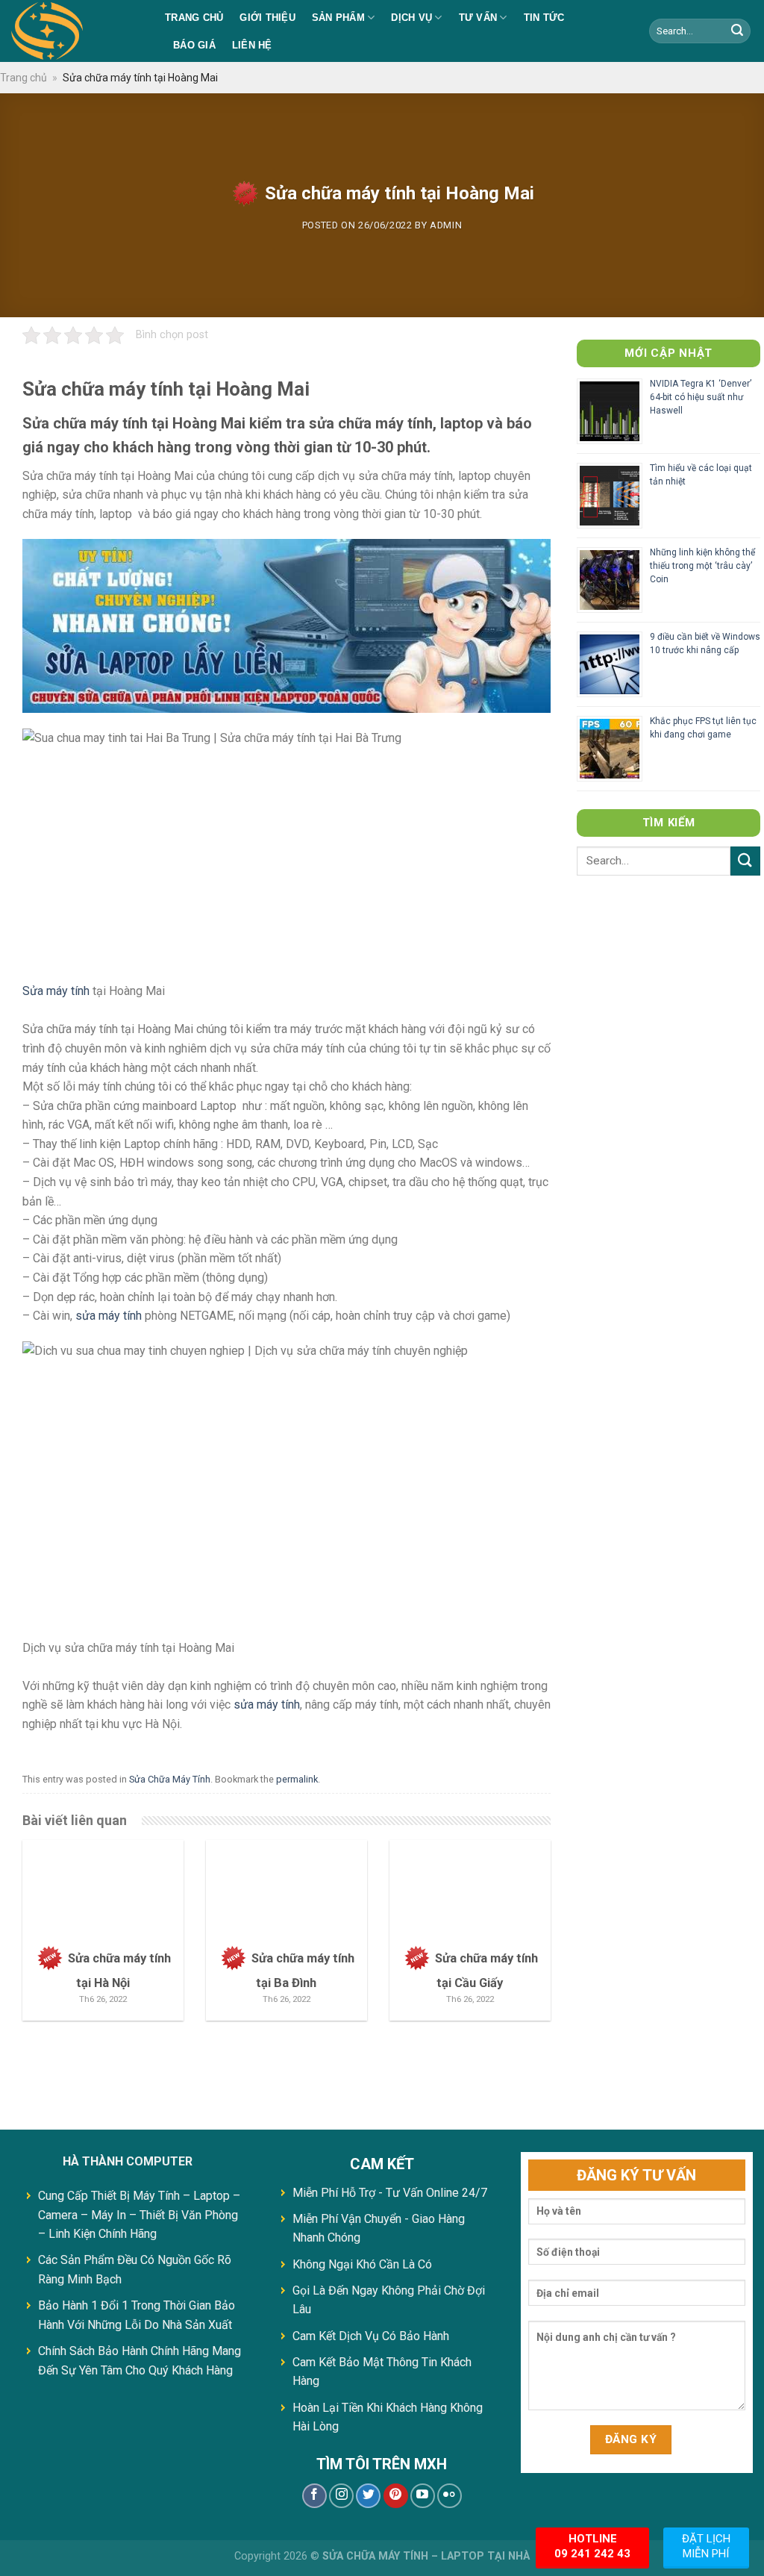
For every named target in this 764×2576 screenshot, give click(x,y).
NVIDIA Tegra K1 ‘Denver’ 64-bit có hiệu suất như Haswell (701, 397)
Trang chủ (194, 18)
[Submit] (745, 861)
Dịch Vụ (411, 18)
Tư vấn (478, 18)
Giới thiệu (267, 18)
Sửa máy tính (56, 991)
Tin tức (544, 18)
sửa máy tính (109, 1316)
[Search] (737, 31)
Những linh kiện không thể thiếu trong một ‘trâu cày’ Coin (702, 566)
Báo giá (194, 45)
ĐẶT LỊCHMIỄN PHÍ (706, 2546)
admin (446, 225)
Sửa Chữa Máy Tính (170, 1779)
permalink (297, 1779)
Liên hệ (252, 45)
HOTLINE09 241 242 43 (592, 2546)
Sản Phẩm (338, 18)
